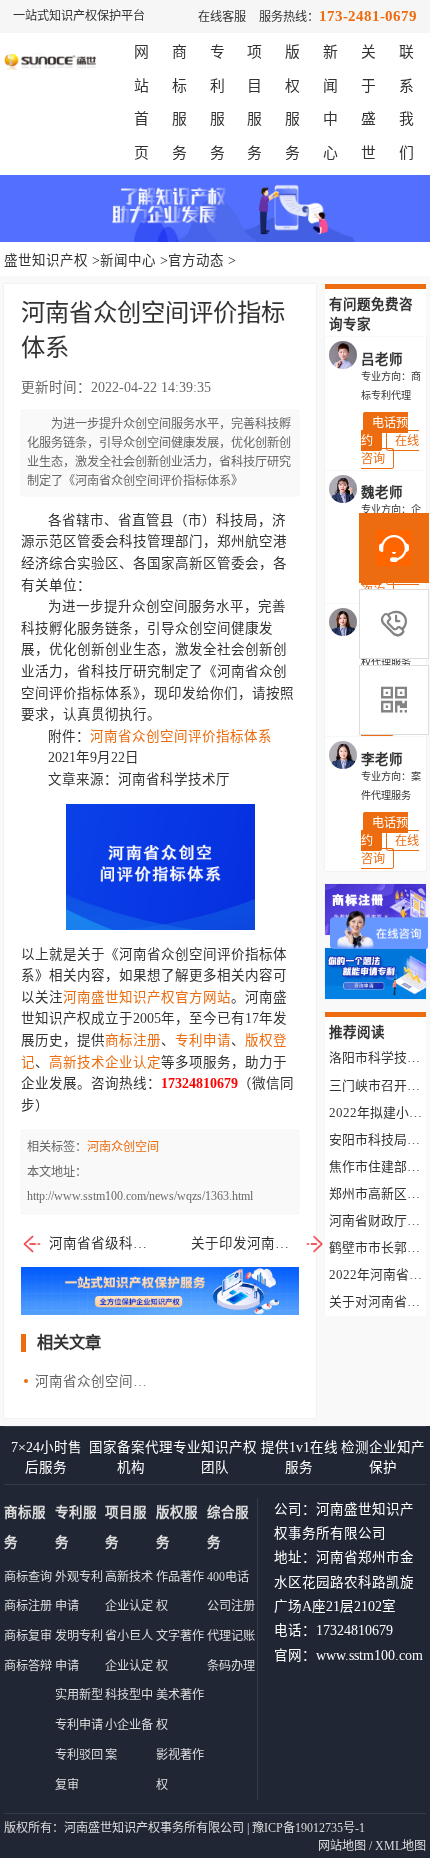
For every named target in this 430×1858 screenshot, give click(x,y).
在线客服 (222, 17)
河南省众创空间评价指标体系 (181, 736)
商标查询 (28, 1577)
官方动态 (196, 260)
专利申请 (203, 1040)
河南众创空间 (123, 1147)
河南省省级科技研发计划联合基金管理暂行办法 (102, 1243)
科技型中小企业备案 (129, 1724)
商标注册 (133, 1040)
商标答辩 (28, 1666)
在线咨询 (390, 450)
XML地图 (400, 1846)
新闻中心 (128, 260)
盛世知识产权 (46, 260)
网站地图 (342, 1846)
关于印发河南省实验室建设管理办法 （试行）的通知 (258, 1243)
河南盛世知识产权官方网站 (147, 997)
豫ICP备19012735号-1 (308, 1828)
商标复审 (28, 1636)
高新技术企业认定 (105, 1062)
